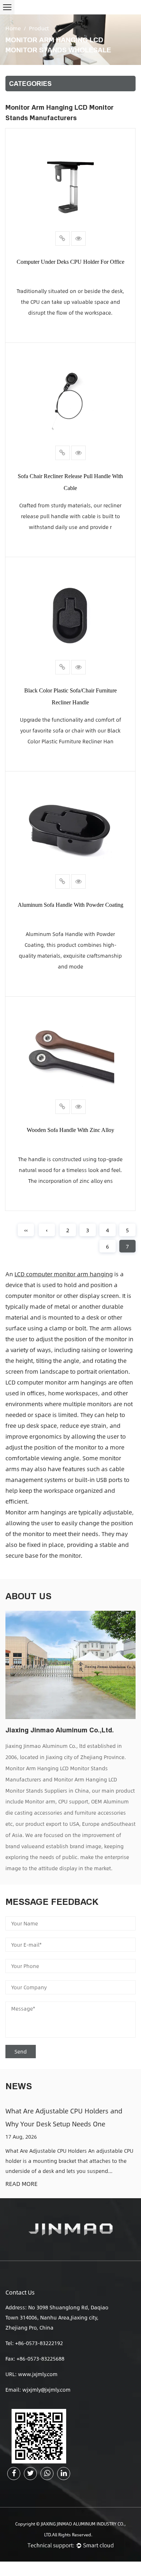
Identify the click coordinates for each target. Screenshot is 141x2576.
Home (13, 28)
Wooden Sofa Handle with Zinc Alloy (70, 1130)
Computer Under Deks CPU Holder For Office (70, 262)
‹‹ (26, 1230)
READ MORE (22, 2184)
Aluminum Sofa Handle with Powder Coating (70, 905)
